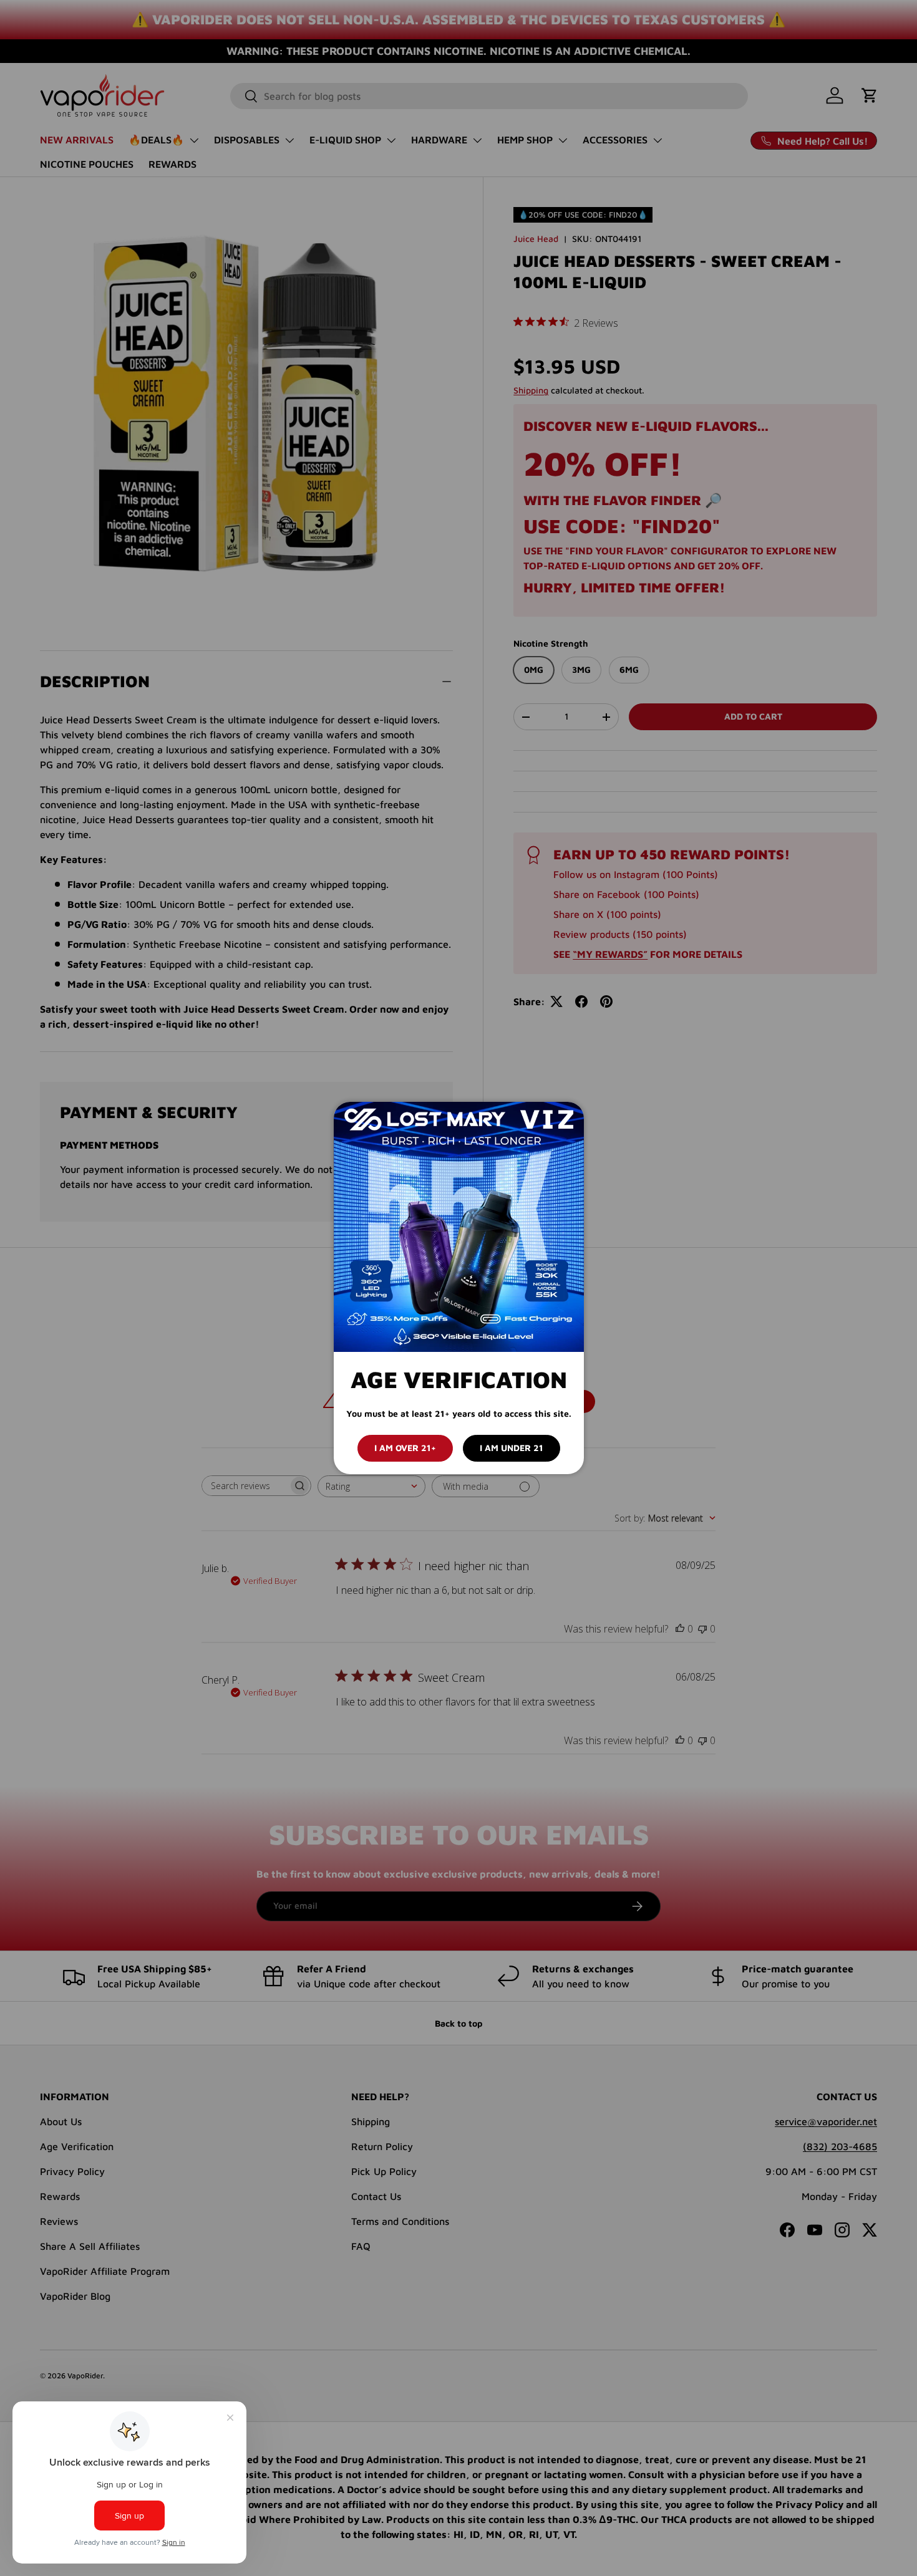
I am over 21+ (405, 1448)
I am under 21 (512, 1448)
